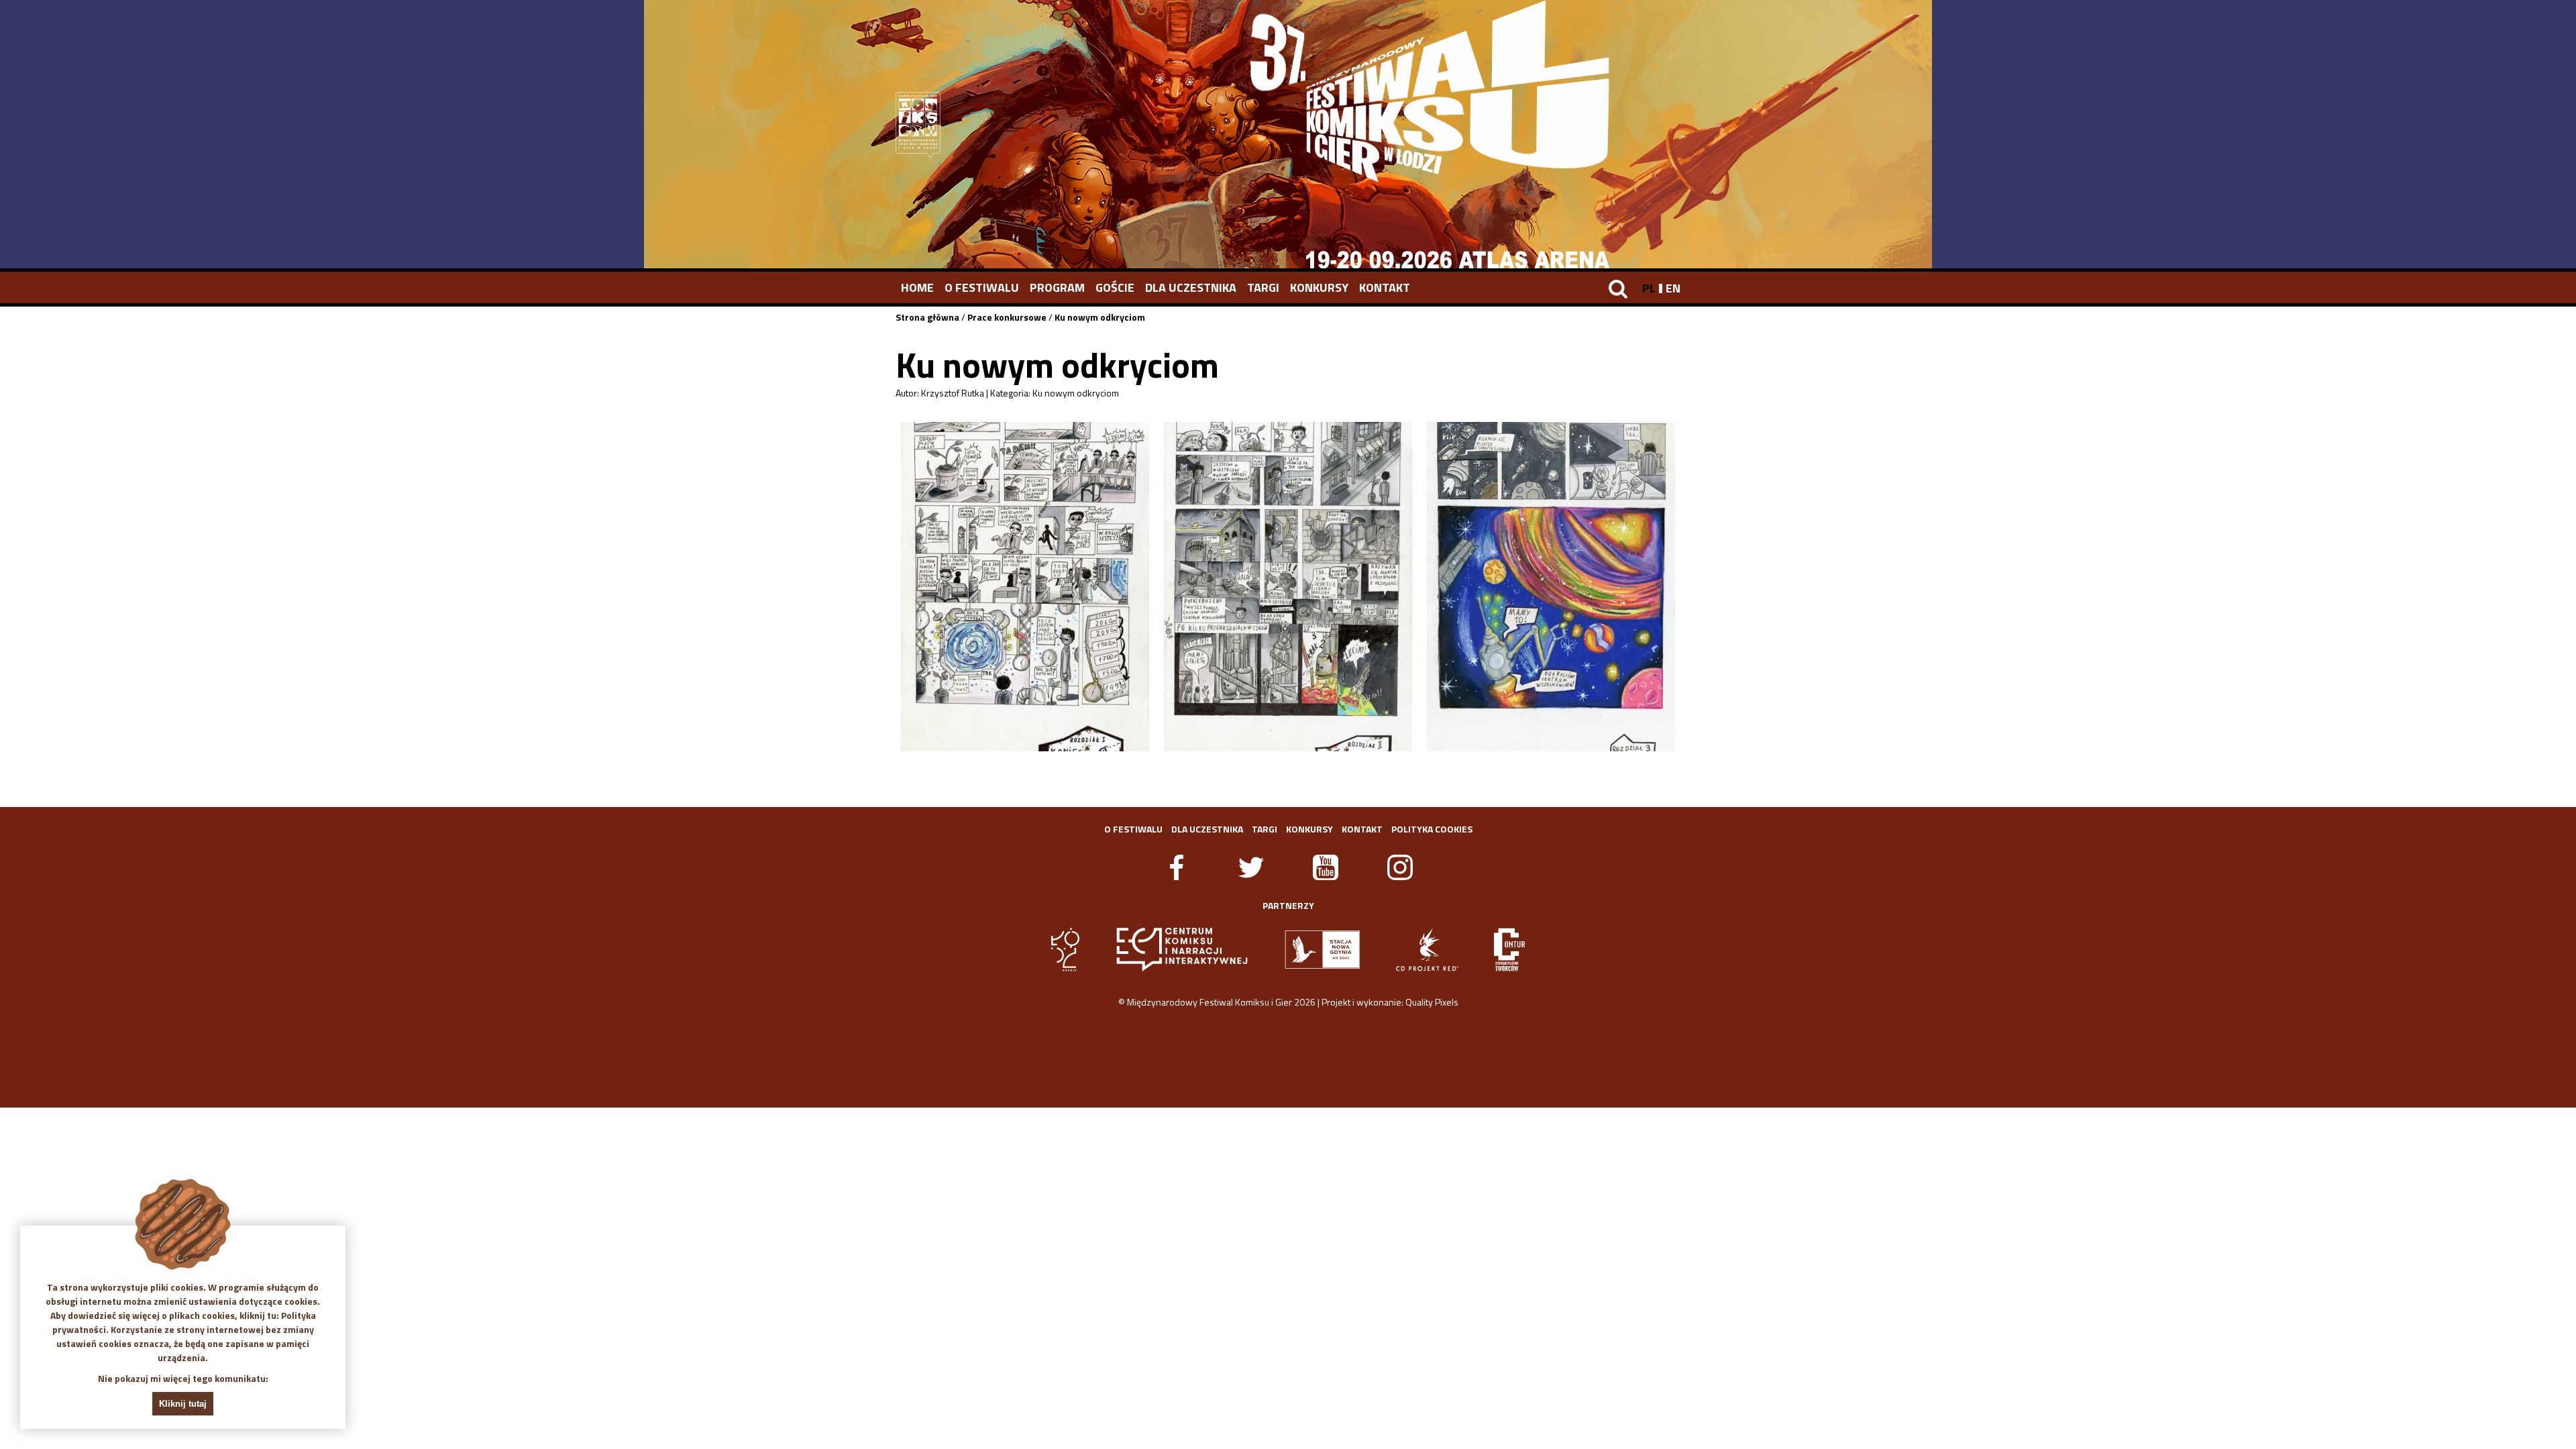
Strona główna (927, 317)
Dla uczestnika (1191, 287)
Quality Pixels (1432, 1002)
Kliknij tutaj (183, 1404)
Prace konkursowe (1007, 317)
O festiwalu (982, 287)
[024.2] (1288, 587)
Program (1057, 287)
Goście (1115, 287)
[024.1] (1025, 587)
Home (917, 287)
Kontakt (1385, 287)
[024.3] (1551, 587)
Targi (1263, 287)
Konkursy (1319, 287)
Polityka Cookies (1432, 829)
